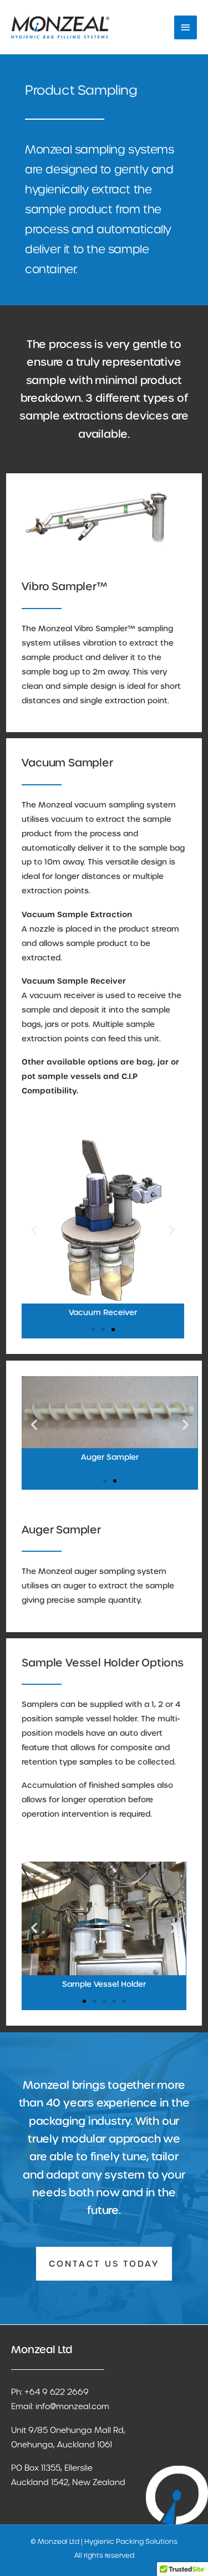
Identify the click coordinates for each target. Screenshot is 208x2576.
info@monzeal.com (72, 2406)
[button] (34, 1230)
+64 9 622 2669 (57, 2392)
